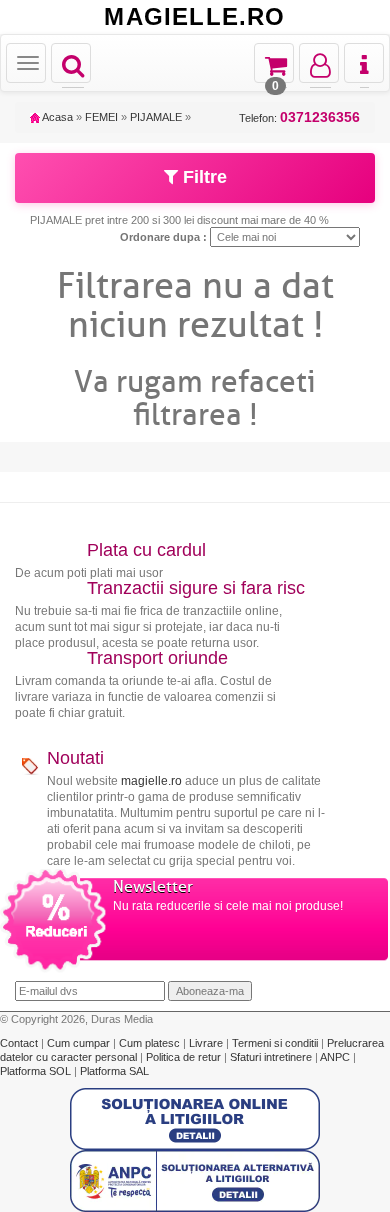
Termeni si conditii (276, 1043)
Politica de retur (185, 1057)
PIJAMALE (156, 117)
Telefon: (299, 117)
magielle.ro (151, 781)
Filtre (202, 177)
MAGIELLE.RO (194, 17)
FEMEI (101, 117)
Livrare (207, 1043)
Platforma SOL (35, 1071)
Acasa (56, 117)
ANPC (335, 1057)
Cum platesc (151, 1043)
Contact (20, 1043)
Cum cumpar (80, 1043)
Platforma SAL (114, 1071)
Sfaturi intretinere (272, 1057)
